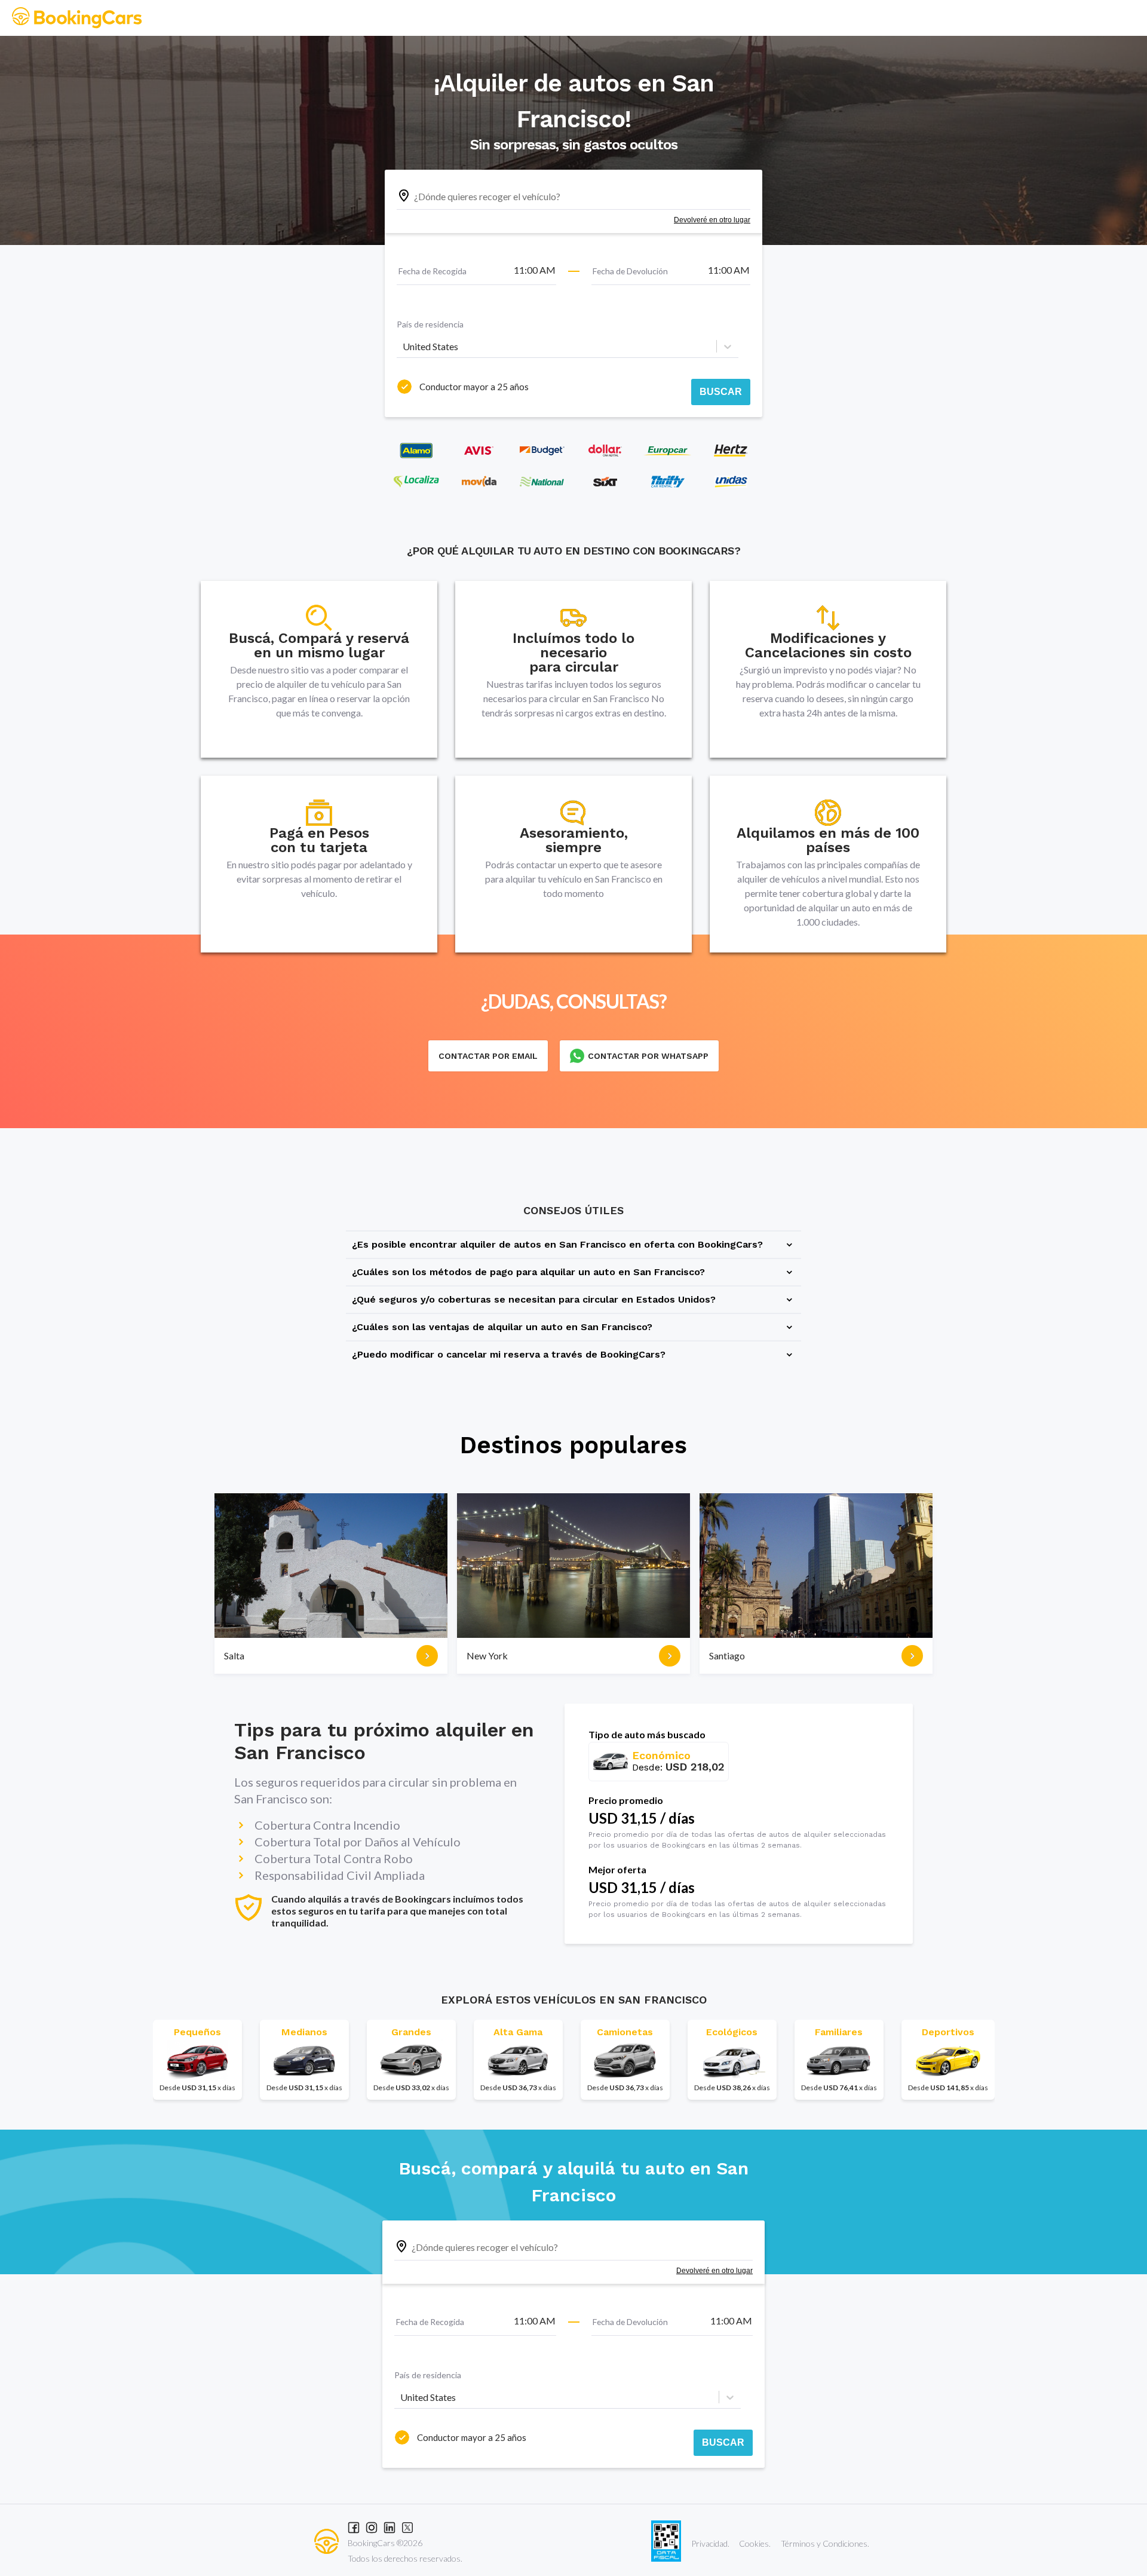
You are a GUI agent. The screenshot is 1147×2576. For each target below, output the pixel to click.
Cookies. (755, 2543)
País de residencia (430, 324)
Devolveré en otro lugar (712, 220)
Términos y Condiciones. (825, 2543)
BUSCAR (721, 392)
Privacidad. (710, 2543)
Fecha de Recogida (433, 271)
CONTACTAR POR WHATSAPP (648, 1056)
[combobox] (404, 347)
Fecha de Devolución (630, 271)
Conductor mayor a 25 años (474, 387)
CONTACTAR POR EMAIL (488, 1056)
